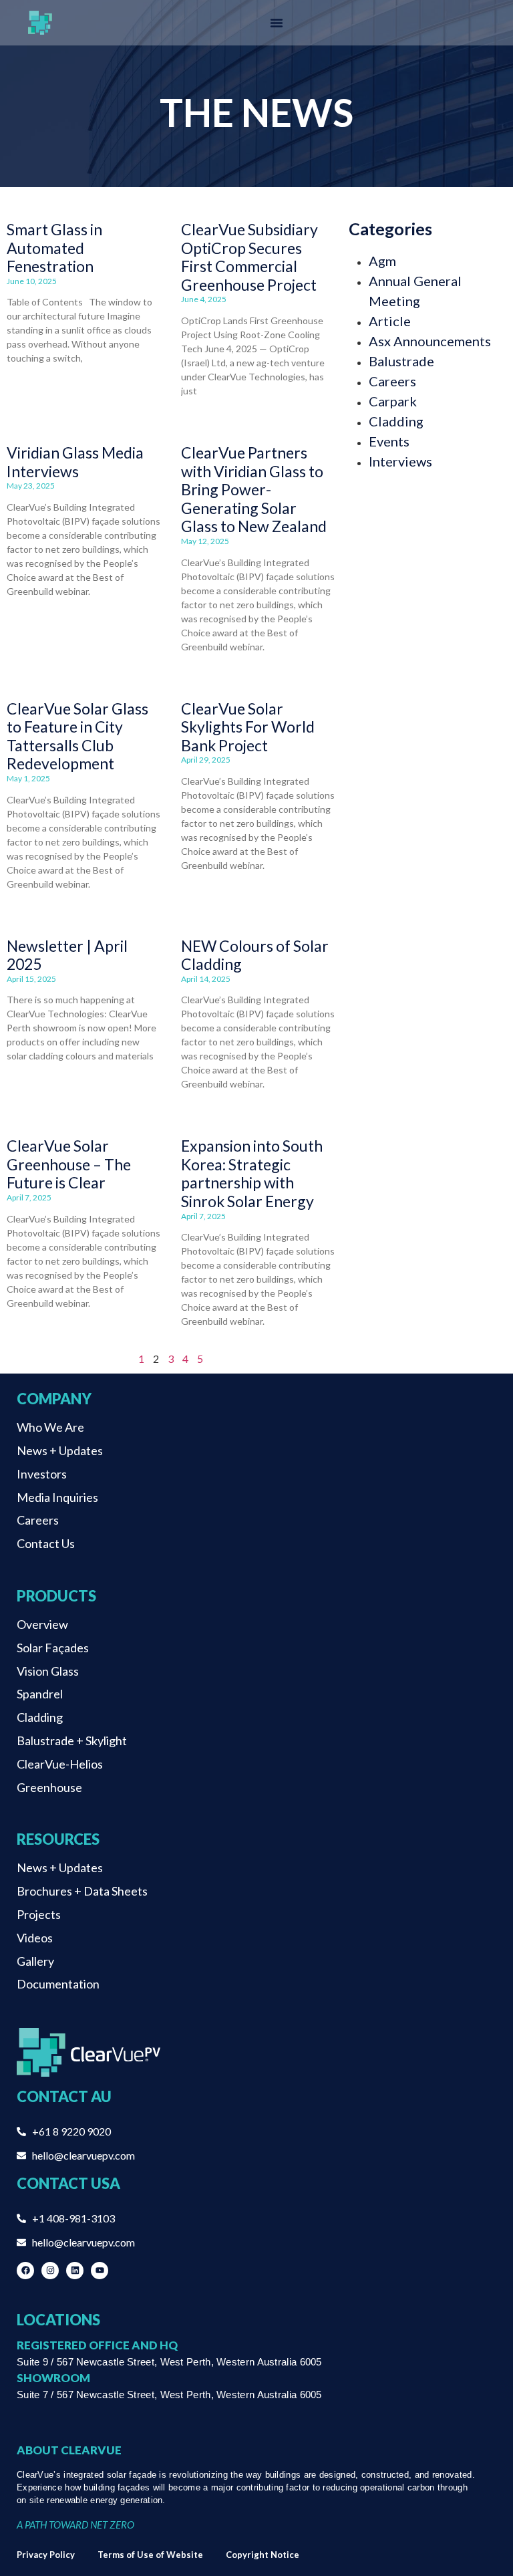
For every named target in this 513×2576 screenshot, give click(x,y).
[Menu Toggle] (277, 23)
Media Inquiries (57, 1497)
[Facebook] (25, 2271)
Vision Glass (48, 1671)
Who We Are (50, 1427)
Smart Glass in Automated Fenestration (54, 248)
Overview (42, 1624)
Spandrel (40, 1694)
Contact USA (68, 2183)
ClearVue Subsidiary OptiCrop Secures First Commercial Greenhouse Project (249, 257)
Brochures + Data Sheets (82, 1891)
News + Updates (60, 1450)
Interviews (400, 461)
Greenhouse (49, 1787)
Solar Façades (53, 1648)
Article (390, 321)
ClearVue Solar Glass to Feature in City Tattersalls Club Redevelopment (77, 736)
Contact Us (46, 1543)
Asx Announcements (430, 341)
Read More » (29, 381)
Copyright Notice (263, 2555)
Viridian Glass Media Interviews (75, 462)
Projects (39, 1914)
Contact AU (64, 2096)
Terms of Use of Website (150, 2555)
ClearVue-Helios (60, 1764)
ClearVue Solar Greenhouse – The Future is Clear (69, 1164)
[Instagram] (50, 2271)
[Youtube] (100, 2271)
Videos (35, 1938)
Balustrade (401, 361)
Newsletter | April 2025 (67, 955)
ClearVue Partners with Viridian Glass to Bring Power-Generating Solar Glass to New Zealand (254, 489)
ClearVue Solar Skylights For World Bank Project (248, 727)
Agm (382, 261)
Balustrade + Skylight (72, 1741)
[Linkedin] (75, 2271)
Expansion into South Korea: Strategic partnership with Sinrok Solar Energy (252, 1173)
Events (389, 441)
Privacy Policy (46, 2555)
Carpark (393, 401)
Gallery (35, 1961)
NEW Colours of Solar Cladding (255, 955)
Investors (42, 1474)
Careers (392, 381)
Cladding (396, 421)
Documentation (58, 1984)
